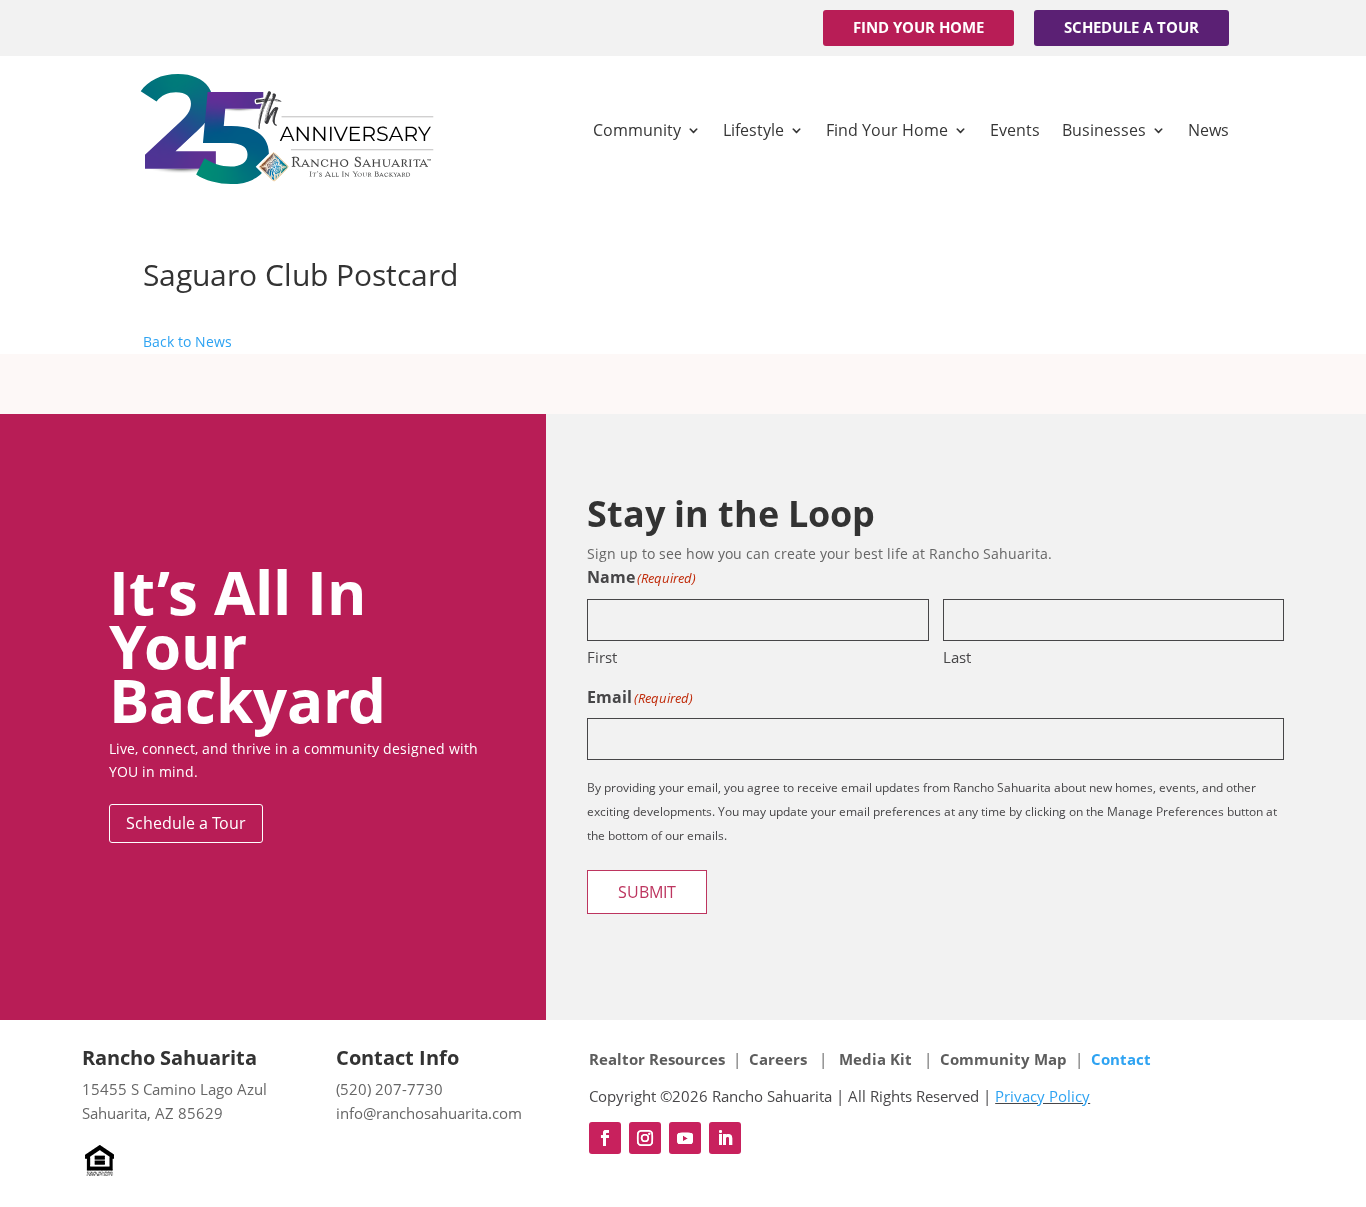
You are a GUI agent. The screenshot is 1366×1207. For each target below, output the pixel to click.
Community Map (1003, 1059)
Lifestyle (753, 130)
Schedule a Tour (1131, 27)
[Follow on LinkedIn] (725, 1138)
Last (957, 657)
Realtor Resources (657, 1059)
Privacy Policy (1042, 1096)
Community (637, 130)
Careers (780, 1059)
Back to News (187, 341)
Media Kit (875, 1059)
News (1208, 130)
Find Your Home (918, 27)
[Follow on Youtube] (685, 1138)
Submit (647, 892)
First (602, 657)
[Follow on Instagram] (645, 1138)
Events (1015, 130)
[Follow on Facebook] (605, 1138)
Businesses (1104, 130)
